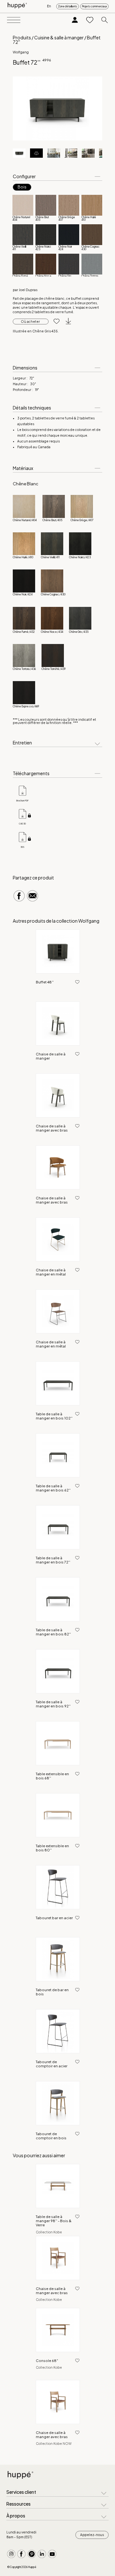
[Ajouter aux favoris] (54, 322)
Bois (22, 187)
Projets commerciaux (94, 6)
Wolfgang (21, 52)
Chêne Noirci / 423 (80, 557)
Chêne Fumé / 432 (24, 632)
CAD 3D (22, 823)
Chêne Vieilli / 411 (50, 557)
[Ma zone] (75, 20)
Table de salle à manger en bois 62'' (53, 1488)
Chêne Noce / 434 (52, 632)
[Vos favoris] (90, 20)
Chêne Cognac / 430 (53, 594)
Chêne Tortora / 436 (24, 669)
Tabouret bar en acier (54, 1918)
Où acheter (31, 322)
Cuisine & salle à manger (59, 37)
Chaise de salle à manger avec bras (52, 1128)
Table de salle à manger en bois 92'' (53, 1704)
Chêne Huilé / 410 (23, 557)
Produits (22, 37)
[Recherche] (105, 20)
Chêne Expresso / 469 (26, 706)
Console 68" (47, 2361)
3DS (22, 847)
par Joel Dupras (25, 290)
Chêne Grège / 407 (82, 520)
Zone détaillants (68, 6)
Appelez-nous (92, 2535)
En (49, 6)
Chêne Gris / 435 (79, 632)
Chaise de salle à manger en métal (51, 1272)
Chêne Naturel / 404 (25, 520)
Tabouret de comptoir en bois (51, 2136)
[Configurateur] (36, 153)
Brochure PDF (22, 800)
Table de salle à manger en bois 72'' (53, 1560)
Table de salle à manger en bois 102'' (54, 1416)
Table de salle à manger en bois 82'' (53, 1632)
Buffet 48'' (45, 982)
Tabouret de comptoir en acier (52, 2064)
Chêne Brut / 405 (52, 520)
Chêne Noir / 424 (23, 594)
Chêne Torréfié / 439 (54, 669)
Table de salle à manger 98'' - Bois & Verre (54, 2221)
